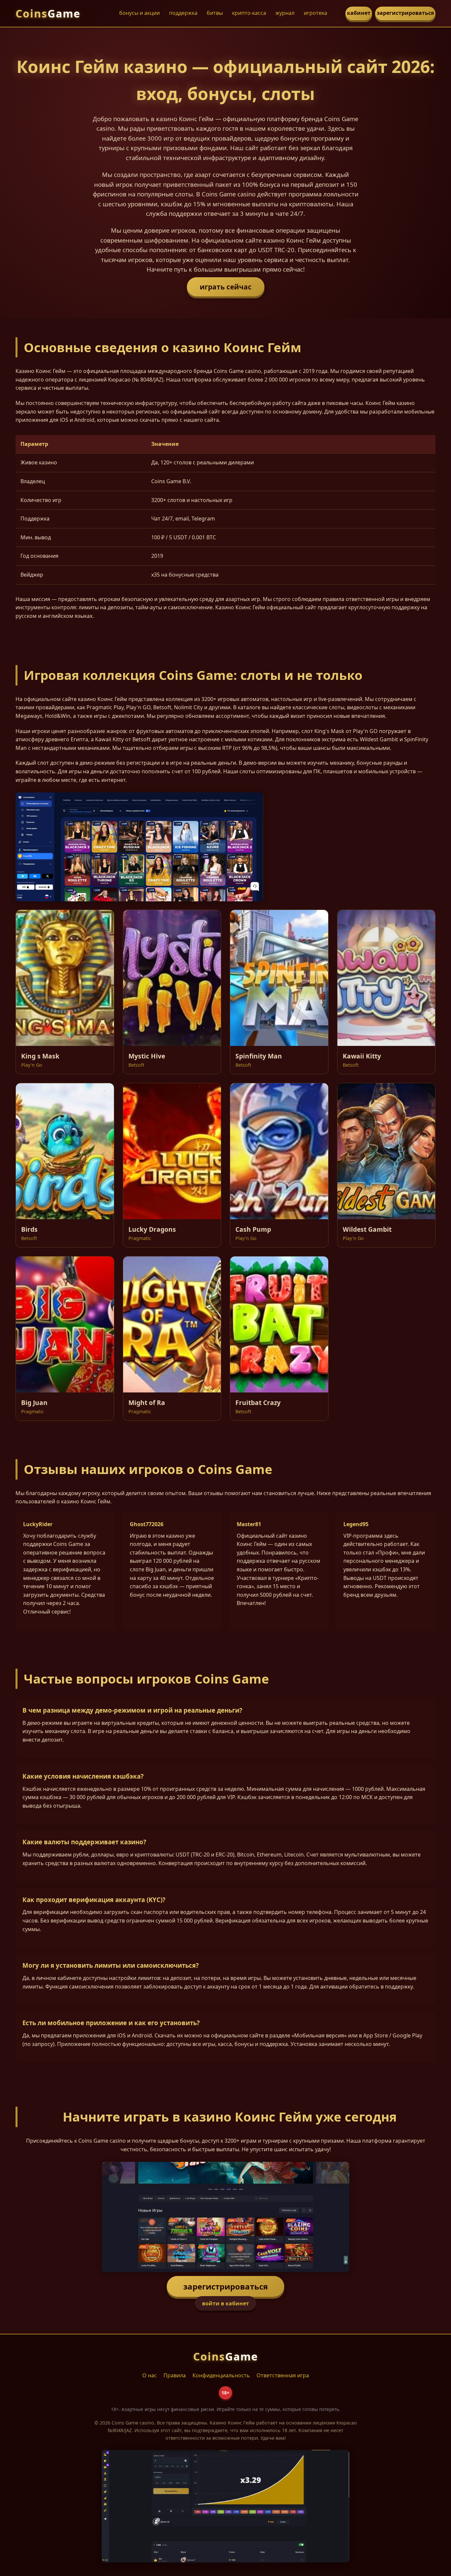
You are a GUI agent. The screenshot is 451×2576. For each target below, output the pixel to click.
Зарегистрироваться (225, 2286)
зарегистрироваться (405, 13)
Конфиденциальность (221, 2375)
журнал (285, 13)
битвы (215, 13)
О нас (150, 2375)
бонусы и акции (139, 13)
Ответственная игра (283, 2375)
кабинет (359, 13)
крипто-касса (249, 13)
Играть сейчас (226, 287)
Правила (175, 2375)
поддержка (183, 13)
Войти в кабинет (225, 2303)
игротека (315, 13)
